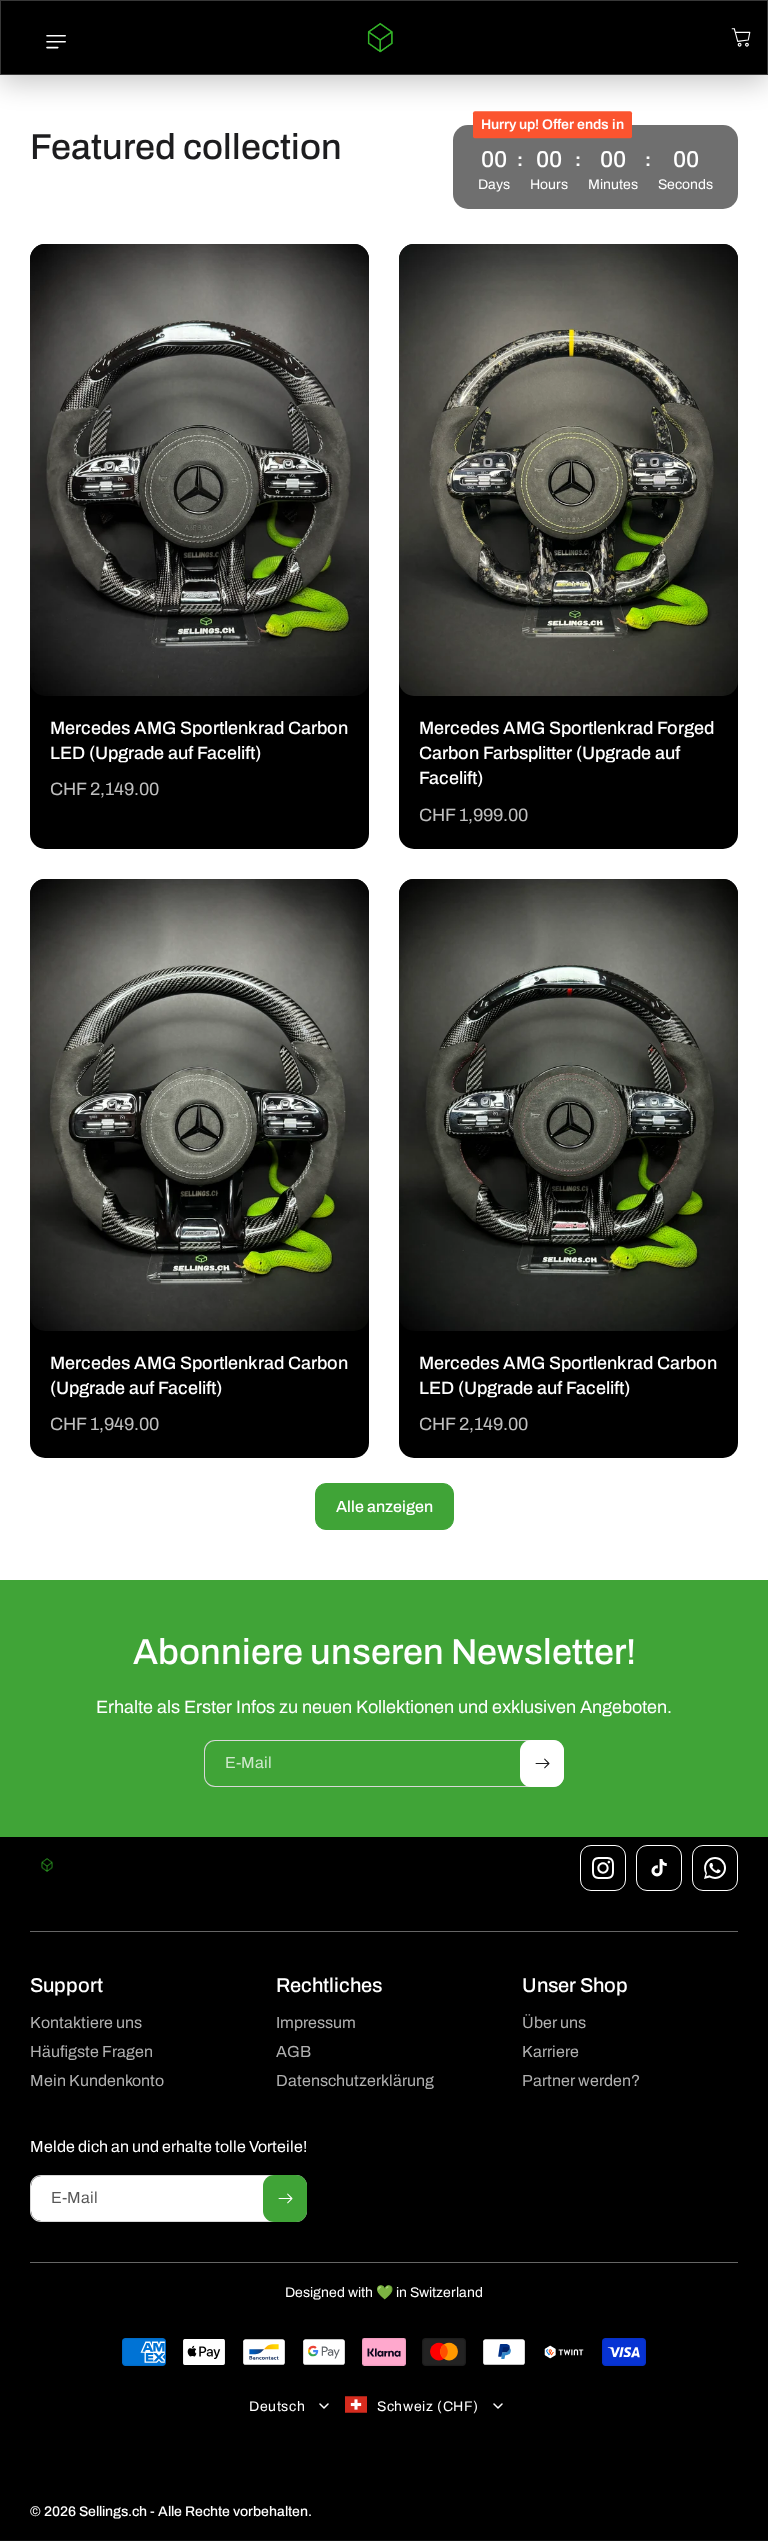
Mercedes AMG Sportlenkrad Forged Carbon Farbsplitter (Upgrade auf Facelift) (566, 753)
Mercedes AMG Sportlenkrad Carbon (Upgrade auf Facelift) (199, 1375)
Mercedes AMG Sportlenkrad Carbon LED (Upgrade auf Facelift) (199, 741)
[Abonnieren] (542, 1763)
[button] (46, 42)
